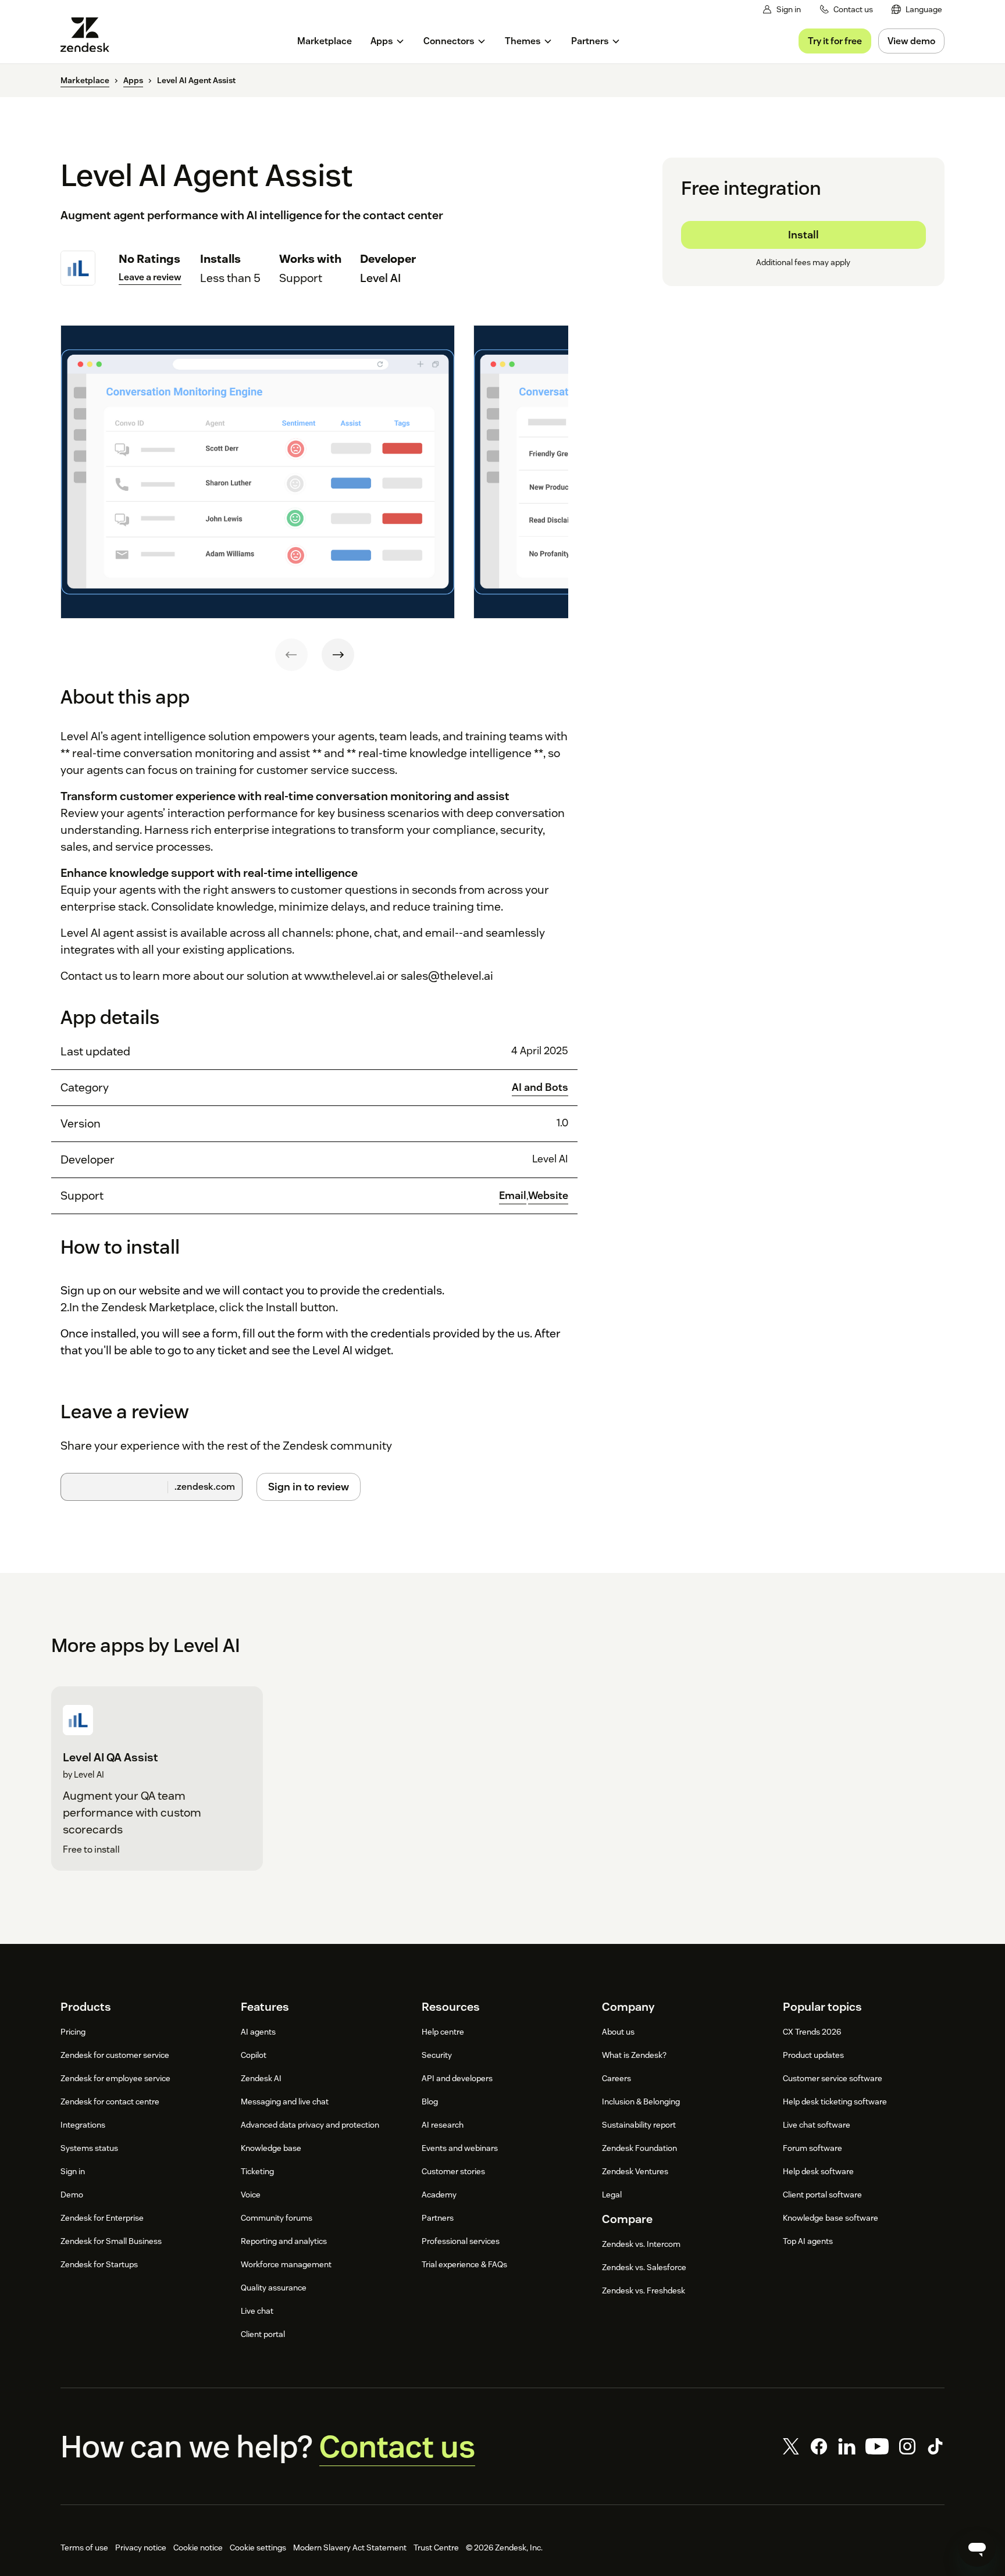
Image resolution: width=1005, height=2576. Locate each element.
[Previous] (291, 655)
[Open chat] (977, 2548)
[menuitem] (917, 10)
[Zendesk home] (90, 35)
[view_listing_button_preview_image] (258, 472)
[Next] (338, 655)
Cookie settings (258, 2548)
